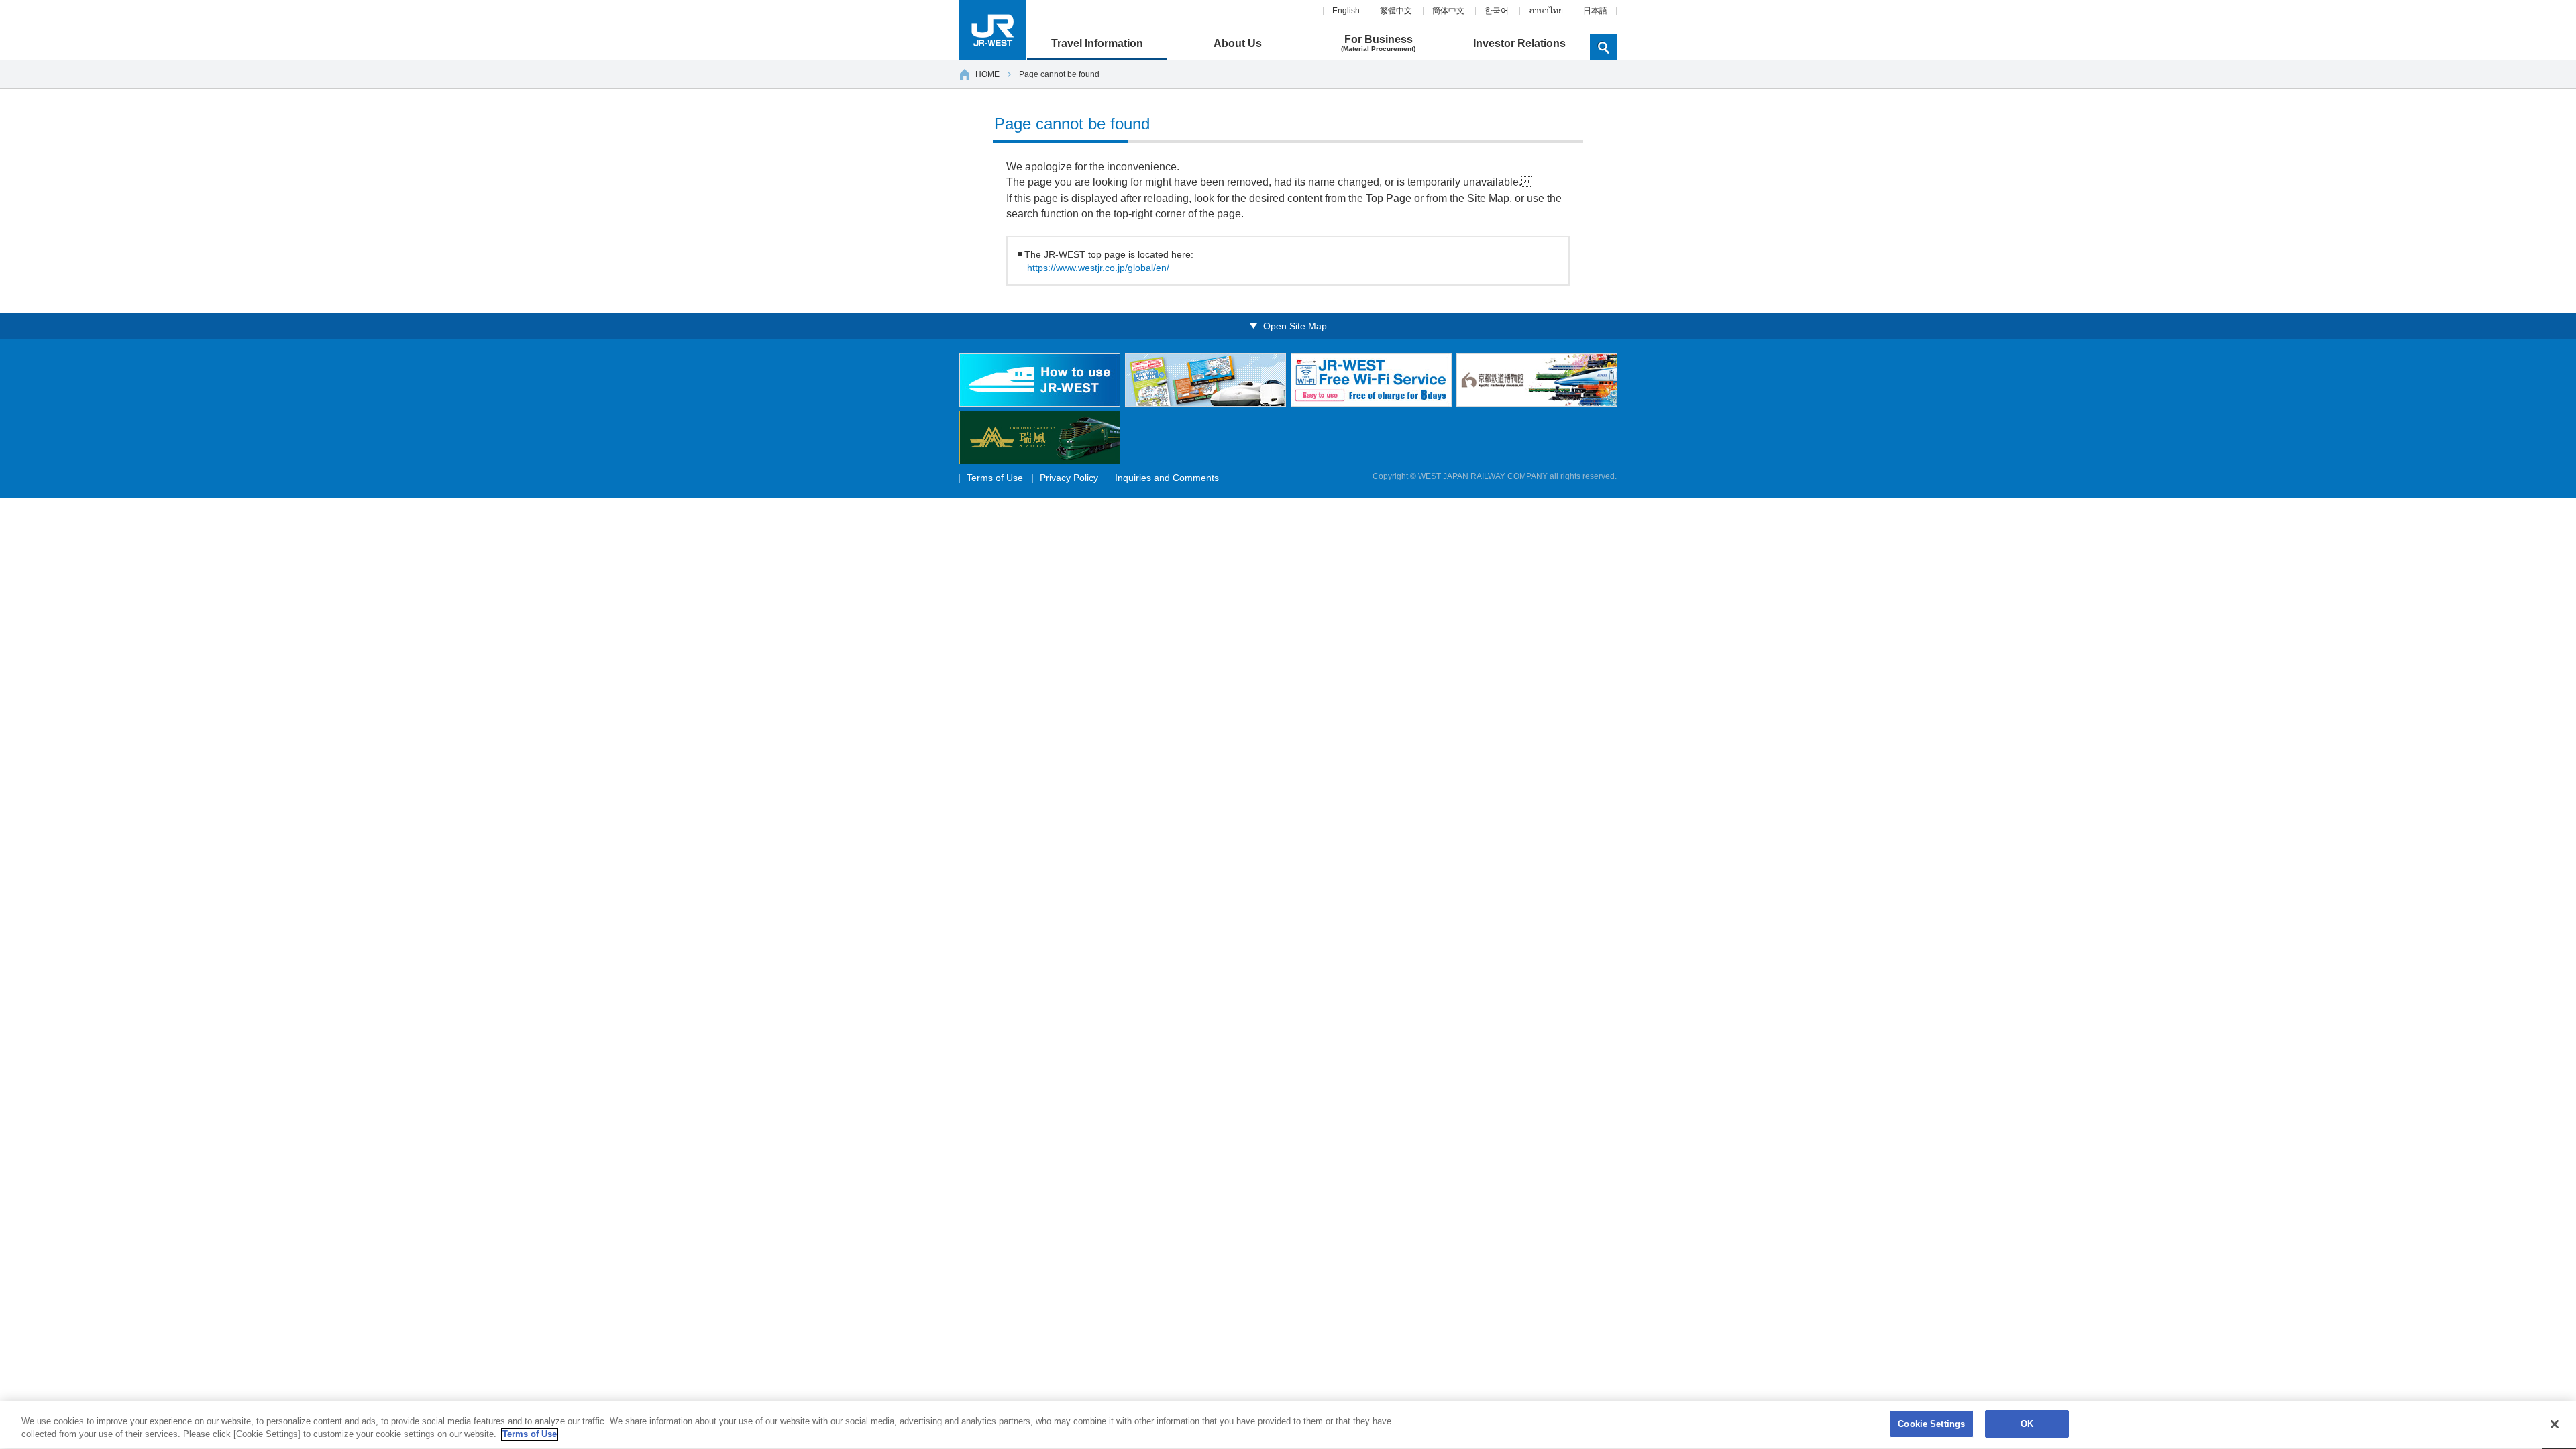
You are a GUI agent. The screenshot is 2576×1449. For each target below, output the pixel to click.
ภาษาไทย (1546, 11)
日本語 (1595, 11)
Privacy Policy (1069, 478)
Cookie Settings (1931, 1424)
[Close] (2555, 1424)
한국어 (1497, 11)
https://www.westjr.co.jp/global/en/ (1098, 268)
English (1346, 11)
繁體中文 (1396, 11)
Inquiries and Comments (1167, 478)
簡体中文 (1448, 11)
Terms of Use (995, 478)
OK (2027, 1424)
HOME (987, 74)
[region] (1288, 1425)
